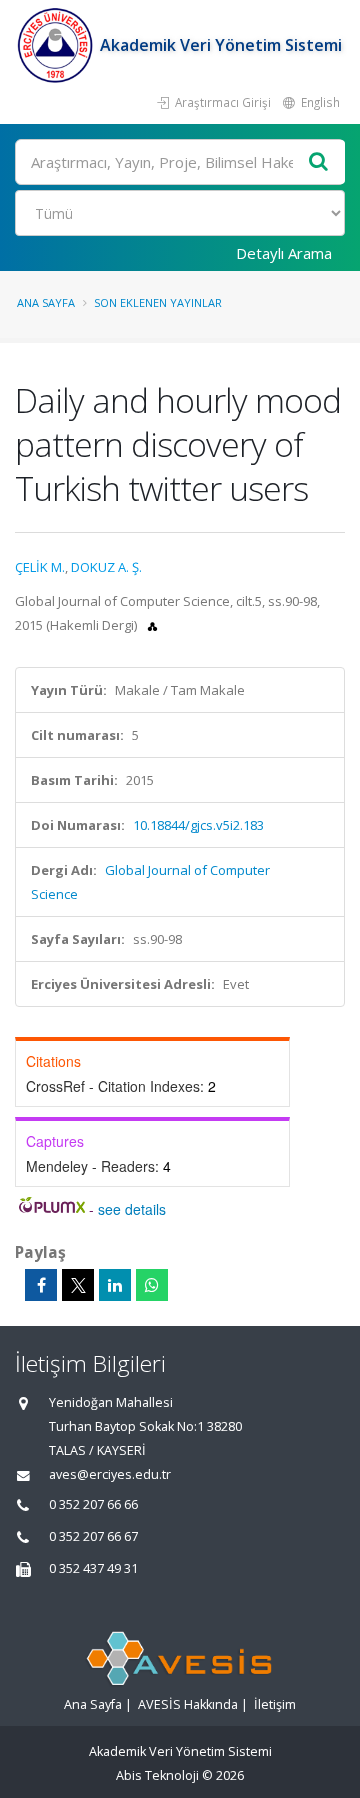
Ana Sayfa (46, 302)
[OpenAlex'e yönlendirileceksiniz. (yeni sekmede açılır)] (152, 625)
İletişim (275, 1704)
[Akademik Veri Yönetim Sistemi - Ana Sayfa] (57, 45)
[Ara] (319, 162)
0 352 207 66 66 (93, 1504)
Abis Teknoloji (157, 1775)
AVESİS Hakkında (188, 1704)
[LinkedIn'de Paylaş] (115, 1285)
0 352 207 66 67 (93, 1536)
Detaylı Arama (284, 253)
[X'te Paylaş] (78, 1285)
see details (132, 1209)
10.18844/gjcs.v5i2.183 (198, 825)
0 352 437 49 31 (93, 1568)
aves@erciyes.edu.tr (110, 1474)
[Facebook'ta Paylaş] (41, 1285)
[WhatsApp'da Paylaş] (152, 1285)
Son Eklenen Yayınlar (158, 302)
